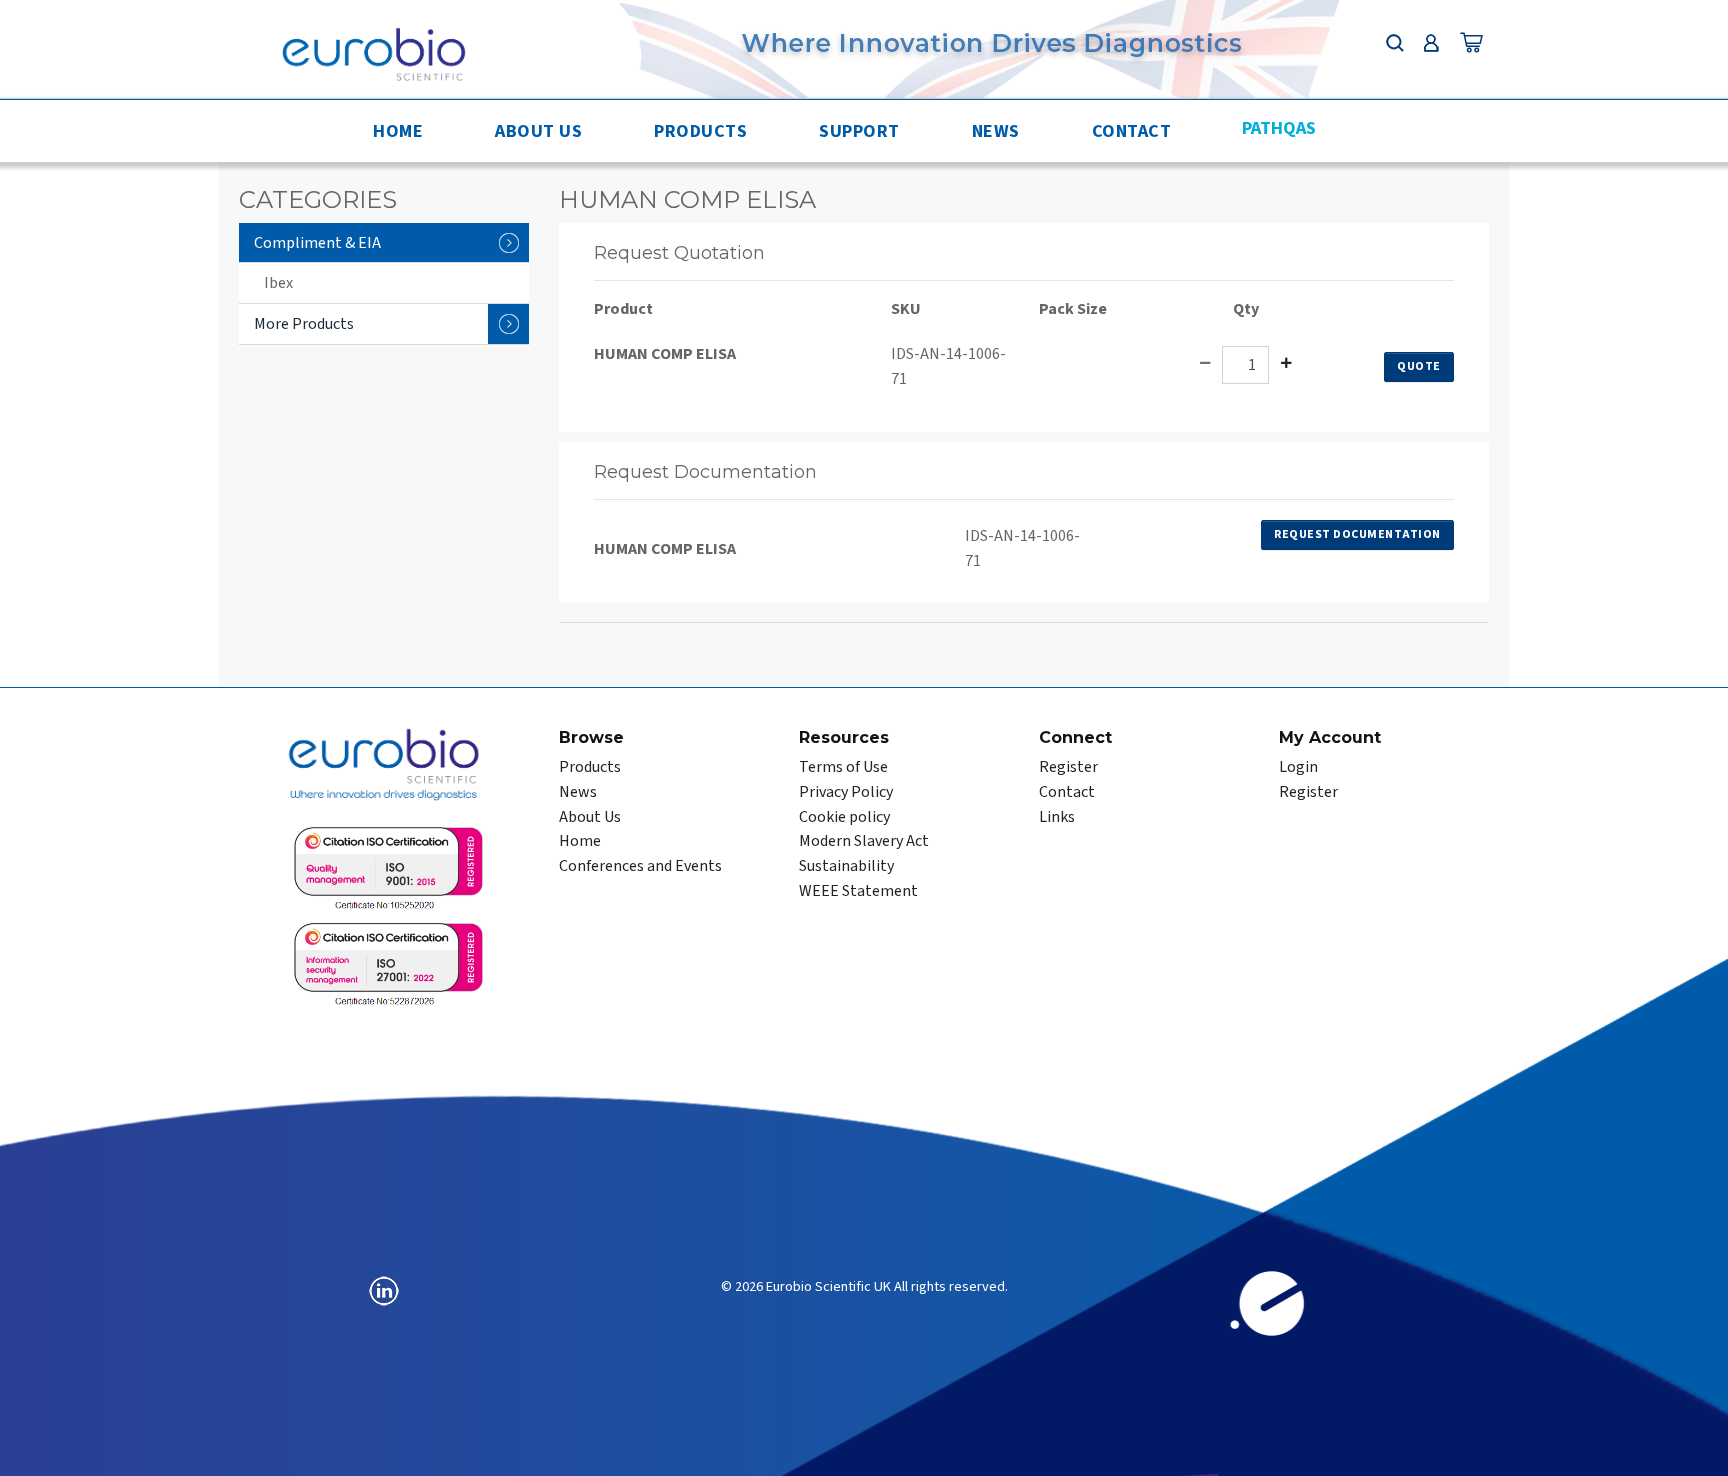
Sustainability (846, 866)
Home (398, 131)
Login (1298, 767)
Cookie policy (844, 817)
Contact (1132, 131)
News (996, 131)
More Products (304, 324)
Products (700, 131)
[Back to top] (1693, 1441)
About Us (538, 131)
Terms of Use (843, 767)
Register (1068, 767)
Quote (1419, 366)
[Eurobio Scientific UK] (373, 52)
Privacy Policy (846, 792)
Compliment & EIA (317, 243)
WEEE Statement (858, 891)
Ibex (278, 283)
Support (859, 131)
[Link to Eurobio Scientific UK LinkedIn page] (384, 1289)
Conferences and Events (640, 866)
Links (1057, 817)
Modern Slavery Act (864, 841)
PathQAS (1279, 128)
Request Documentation (1357, 534)
